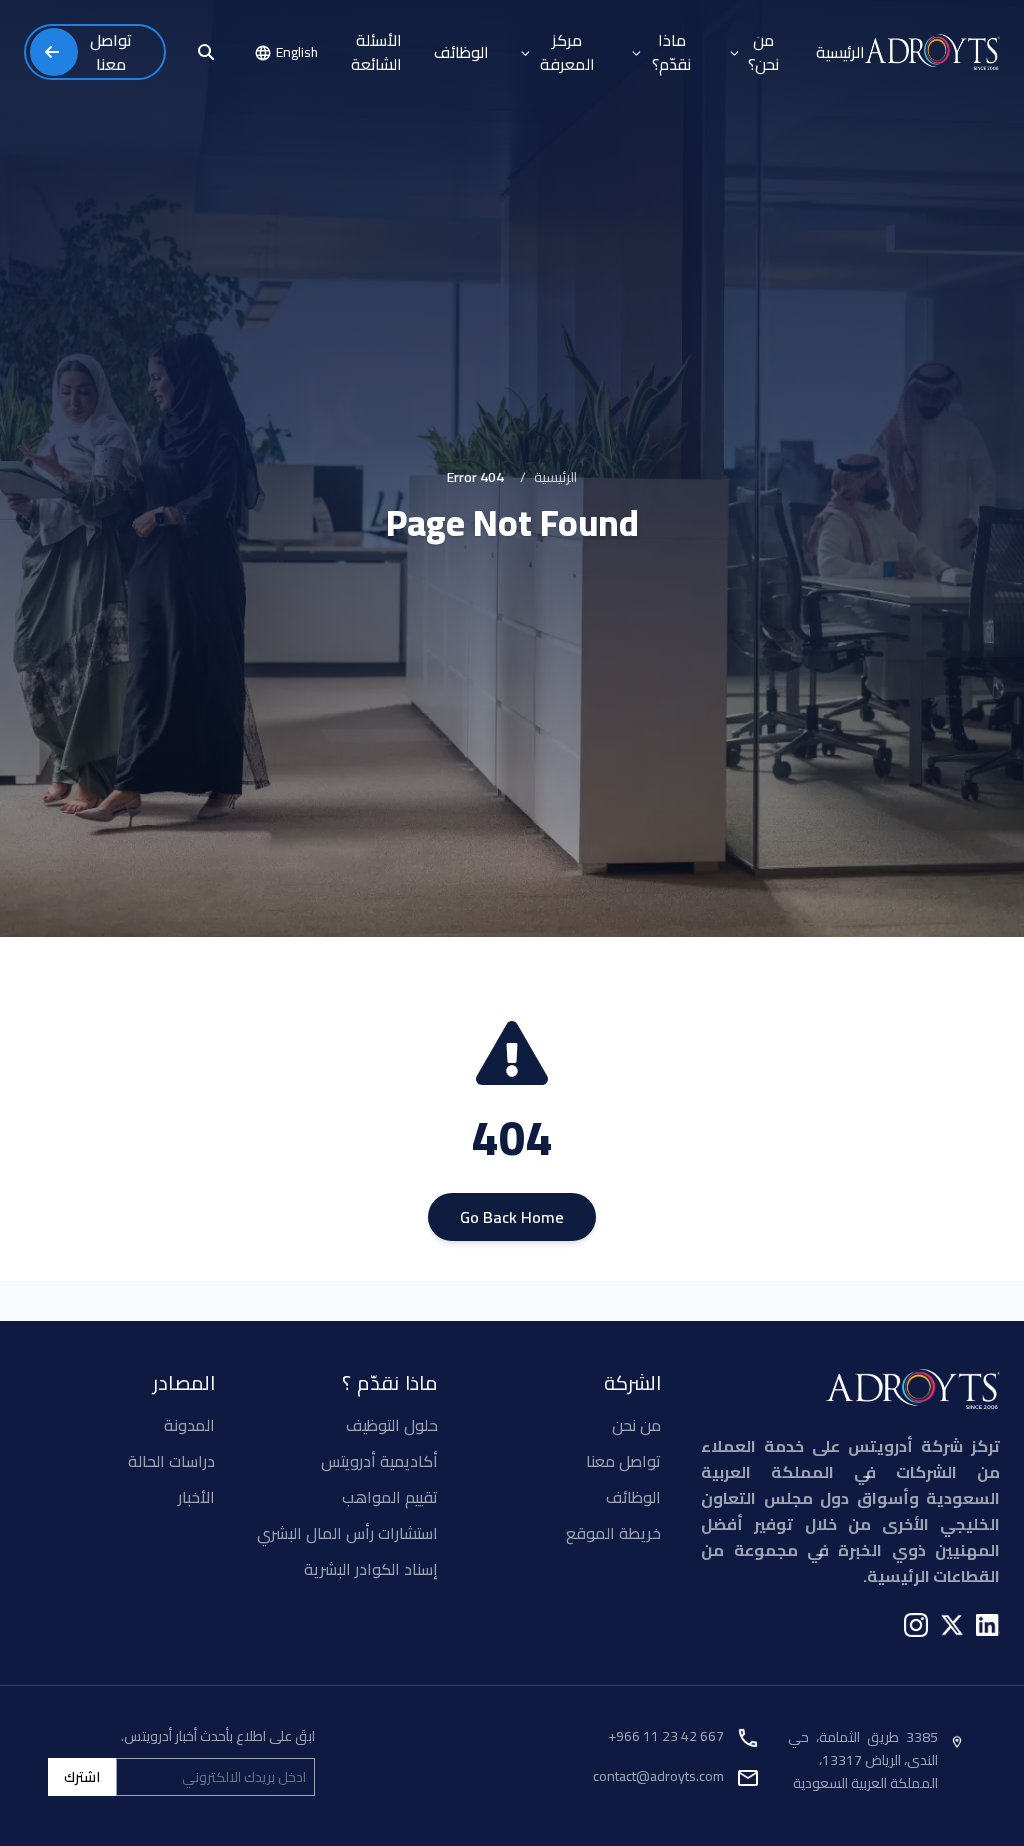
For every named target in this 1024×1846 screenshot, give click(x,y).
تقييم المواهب (390, 1497)
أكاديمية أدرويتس (379, 1461)
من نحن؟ (763, 52)
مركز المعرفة (567, 52)
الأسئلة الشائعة (376, 52)
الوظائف (461, 52)
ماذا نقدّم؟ (671, 52)
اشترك (82, 1777)
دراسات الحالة (171, 1461)
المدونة (189, 1425)
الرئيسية (840, 52)
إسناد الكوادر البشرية (371, 1569)
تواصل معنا (623, 1461)
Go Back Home (512, 1217)
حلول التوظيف (392, 1425)
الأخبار (196, 1497)
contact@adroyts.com (658, 1776)
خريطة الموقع (613, 1533)
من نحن (636, 1425)
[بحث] (206, 52)
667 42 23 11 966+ (666, 1736)
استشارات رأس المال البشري (347, 1533)
